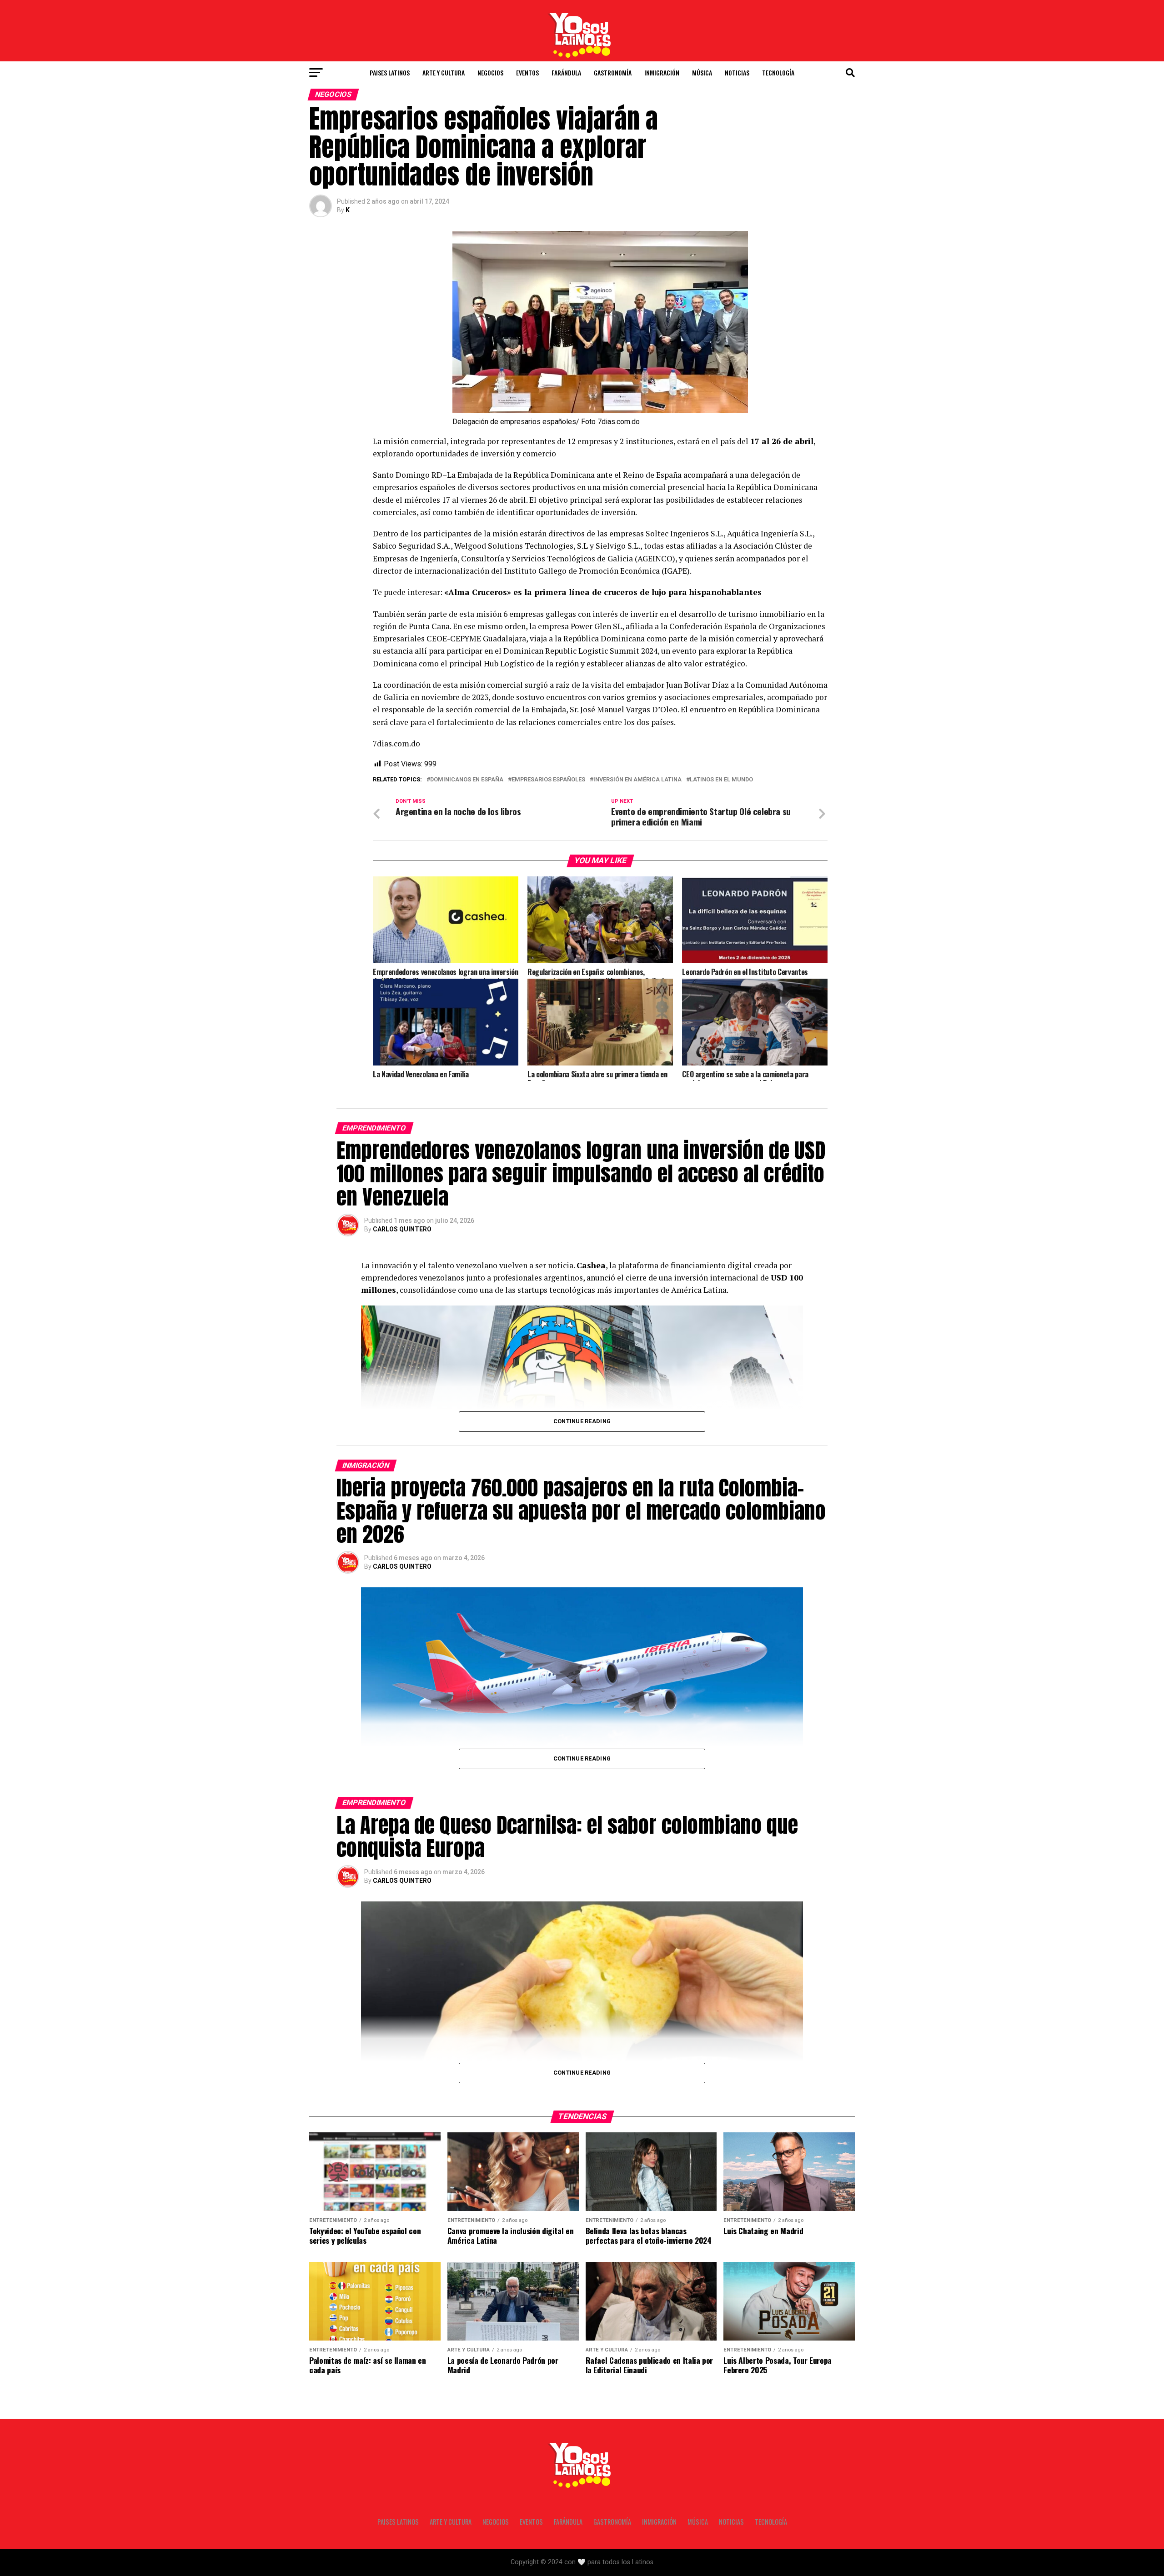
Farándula (566, 73)
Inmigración (662, 73)
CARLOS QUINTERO (402, 1229)
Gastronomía (613, 73)
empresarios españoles (548, 780)
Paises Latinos (390, 73)
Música (702, 73)
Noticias (737, 73)
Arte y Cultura (444, 73)
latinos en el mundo (721, 780)
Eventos (527, 73)
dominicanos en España (467, 780)
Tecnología (778, 73)
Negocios (490, 73)
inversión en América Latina (637, 780)
